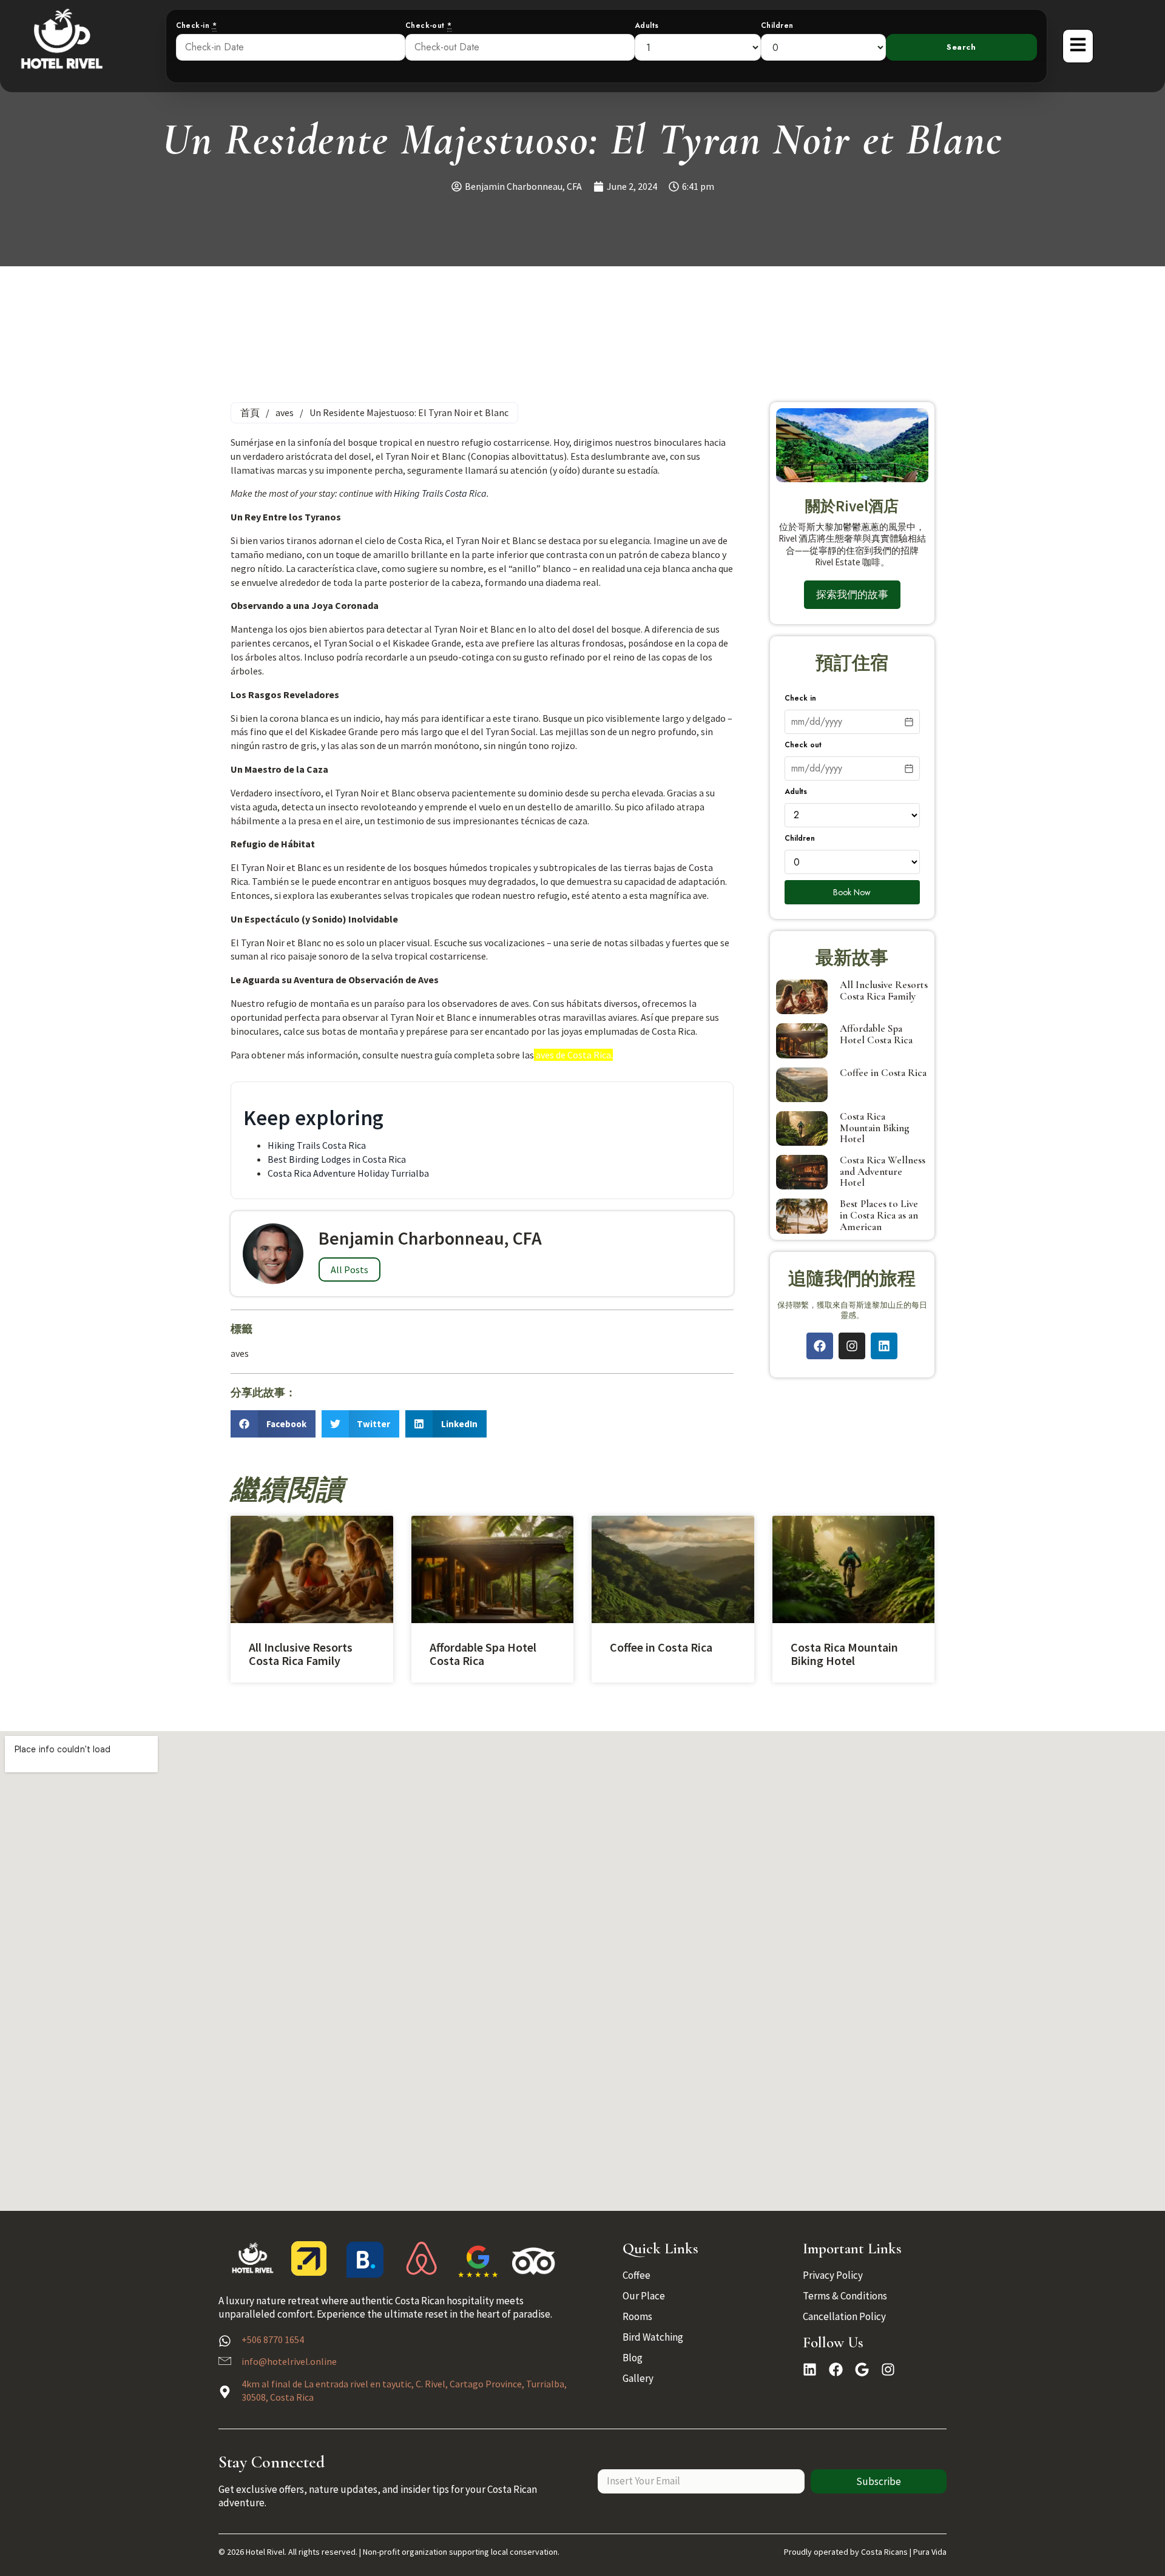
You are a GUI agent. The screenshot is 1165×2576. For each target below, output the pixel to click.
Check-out (429, 26)
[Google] (862, 2369)
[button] (273, 1424)
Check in (800, 698)
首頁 (250, 412)
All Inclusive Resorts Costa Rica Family (884, 990)
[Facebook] (820, 1346)
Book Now (852, 892)
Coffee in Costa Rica (883, 1073)
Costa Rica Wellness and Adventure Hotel (883, 1171)
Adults (647, 26)
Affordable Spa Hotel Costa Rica (876, 1034)
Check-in (197, 26)
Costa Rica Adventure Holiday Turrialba (348, 1173)
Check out (803, 745)
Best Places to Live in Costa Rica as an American (879, 1215)
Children (777, 26)
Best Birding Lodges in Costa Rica (337, 1159)
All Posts (349, 1270)
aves (285, 412)
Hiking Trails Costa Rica (440, 493)
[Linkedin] (884, 1346)
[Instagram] (852, 1346)
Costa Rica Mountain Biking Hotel (875, 1128)
